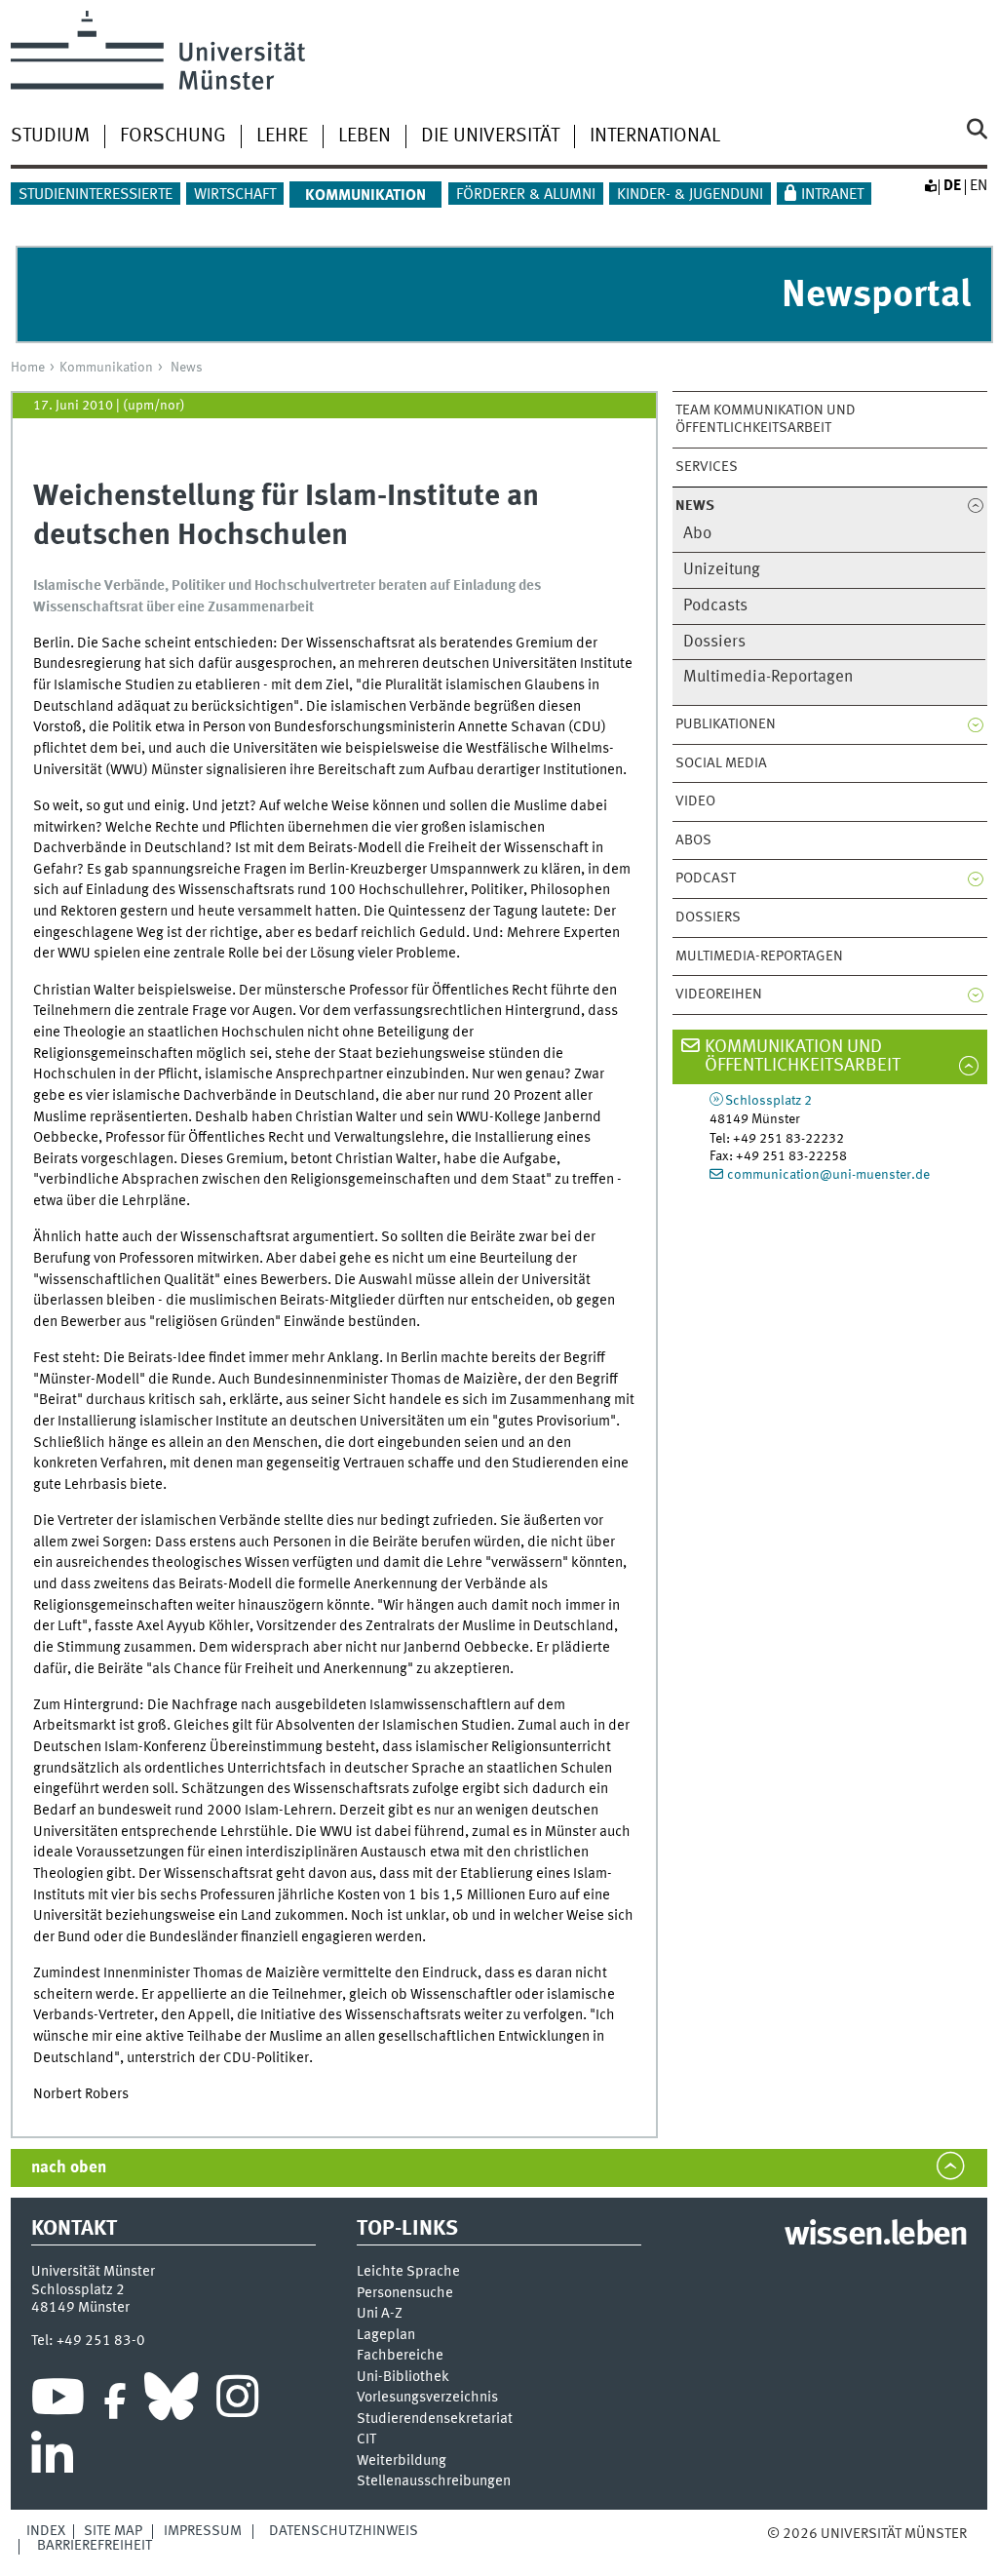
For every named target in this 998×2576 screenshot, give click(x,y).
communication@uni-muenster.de (828, 1175)
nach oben (69, 2168)
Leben (365, 137)
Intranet (832, 195)
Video (695, 801)
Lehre (282, 137)
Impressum (203, 2531)
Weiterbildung (402, 2461)
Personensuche (405, 2294)
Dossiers (714, 642)
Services (707, 467)
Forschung (173, 137)
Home (28, 368)
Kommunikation (106, 368)
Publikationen (726, 724)
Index (46, 2531)
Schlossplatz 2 (768, 1101)
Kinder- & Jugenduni (690, 195)
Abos (693, 840)
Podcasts (715, 606)
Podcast (706, 878)
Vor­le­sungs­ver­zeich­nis (427, 2398)
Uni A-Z (380, 2314)
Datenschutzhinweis (344, 2531)
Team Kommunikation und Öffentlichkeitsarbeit (766, 420)
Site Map (113, 2531)
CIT (366, 2440)
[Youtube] (58, 2401)
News (187, 368)
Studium (50, 137)
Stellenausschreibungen (434, 2482)
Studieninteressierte (96, 195)
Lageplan (386, 2336)
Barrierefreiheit (95, 2546)
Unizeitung (722, 570)
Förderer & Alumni (526, 195)
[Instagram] (237, 2401)
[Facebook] (115, 2401)
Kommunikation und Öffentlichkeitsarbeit (803, 1056)
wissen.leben (876, 2236)
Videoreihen (719, 995)
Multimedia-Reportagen (768, 677)
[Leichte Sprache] (930, 186)
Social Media (721, 763)
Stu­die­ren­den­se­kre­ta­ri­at (435, 2420)
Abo (697, 534)
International (655, 137)
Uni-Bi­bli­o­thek (403, 2378)
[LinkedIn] (52, 2460)
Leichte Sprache (408, 2272)
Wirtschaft (235, 195)
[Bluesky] (171, 2401)
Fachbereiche (400, 2356)
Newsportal (876, 296)
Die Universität (490, 137)
